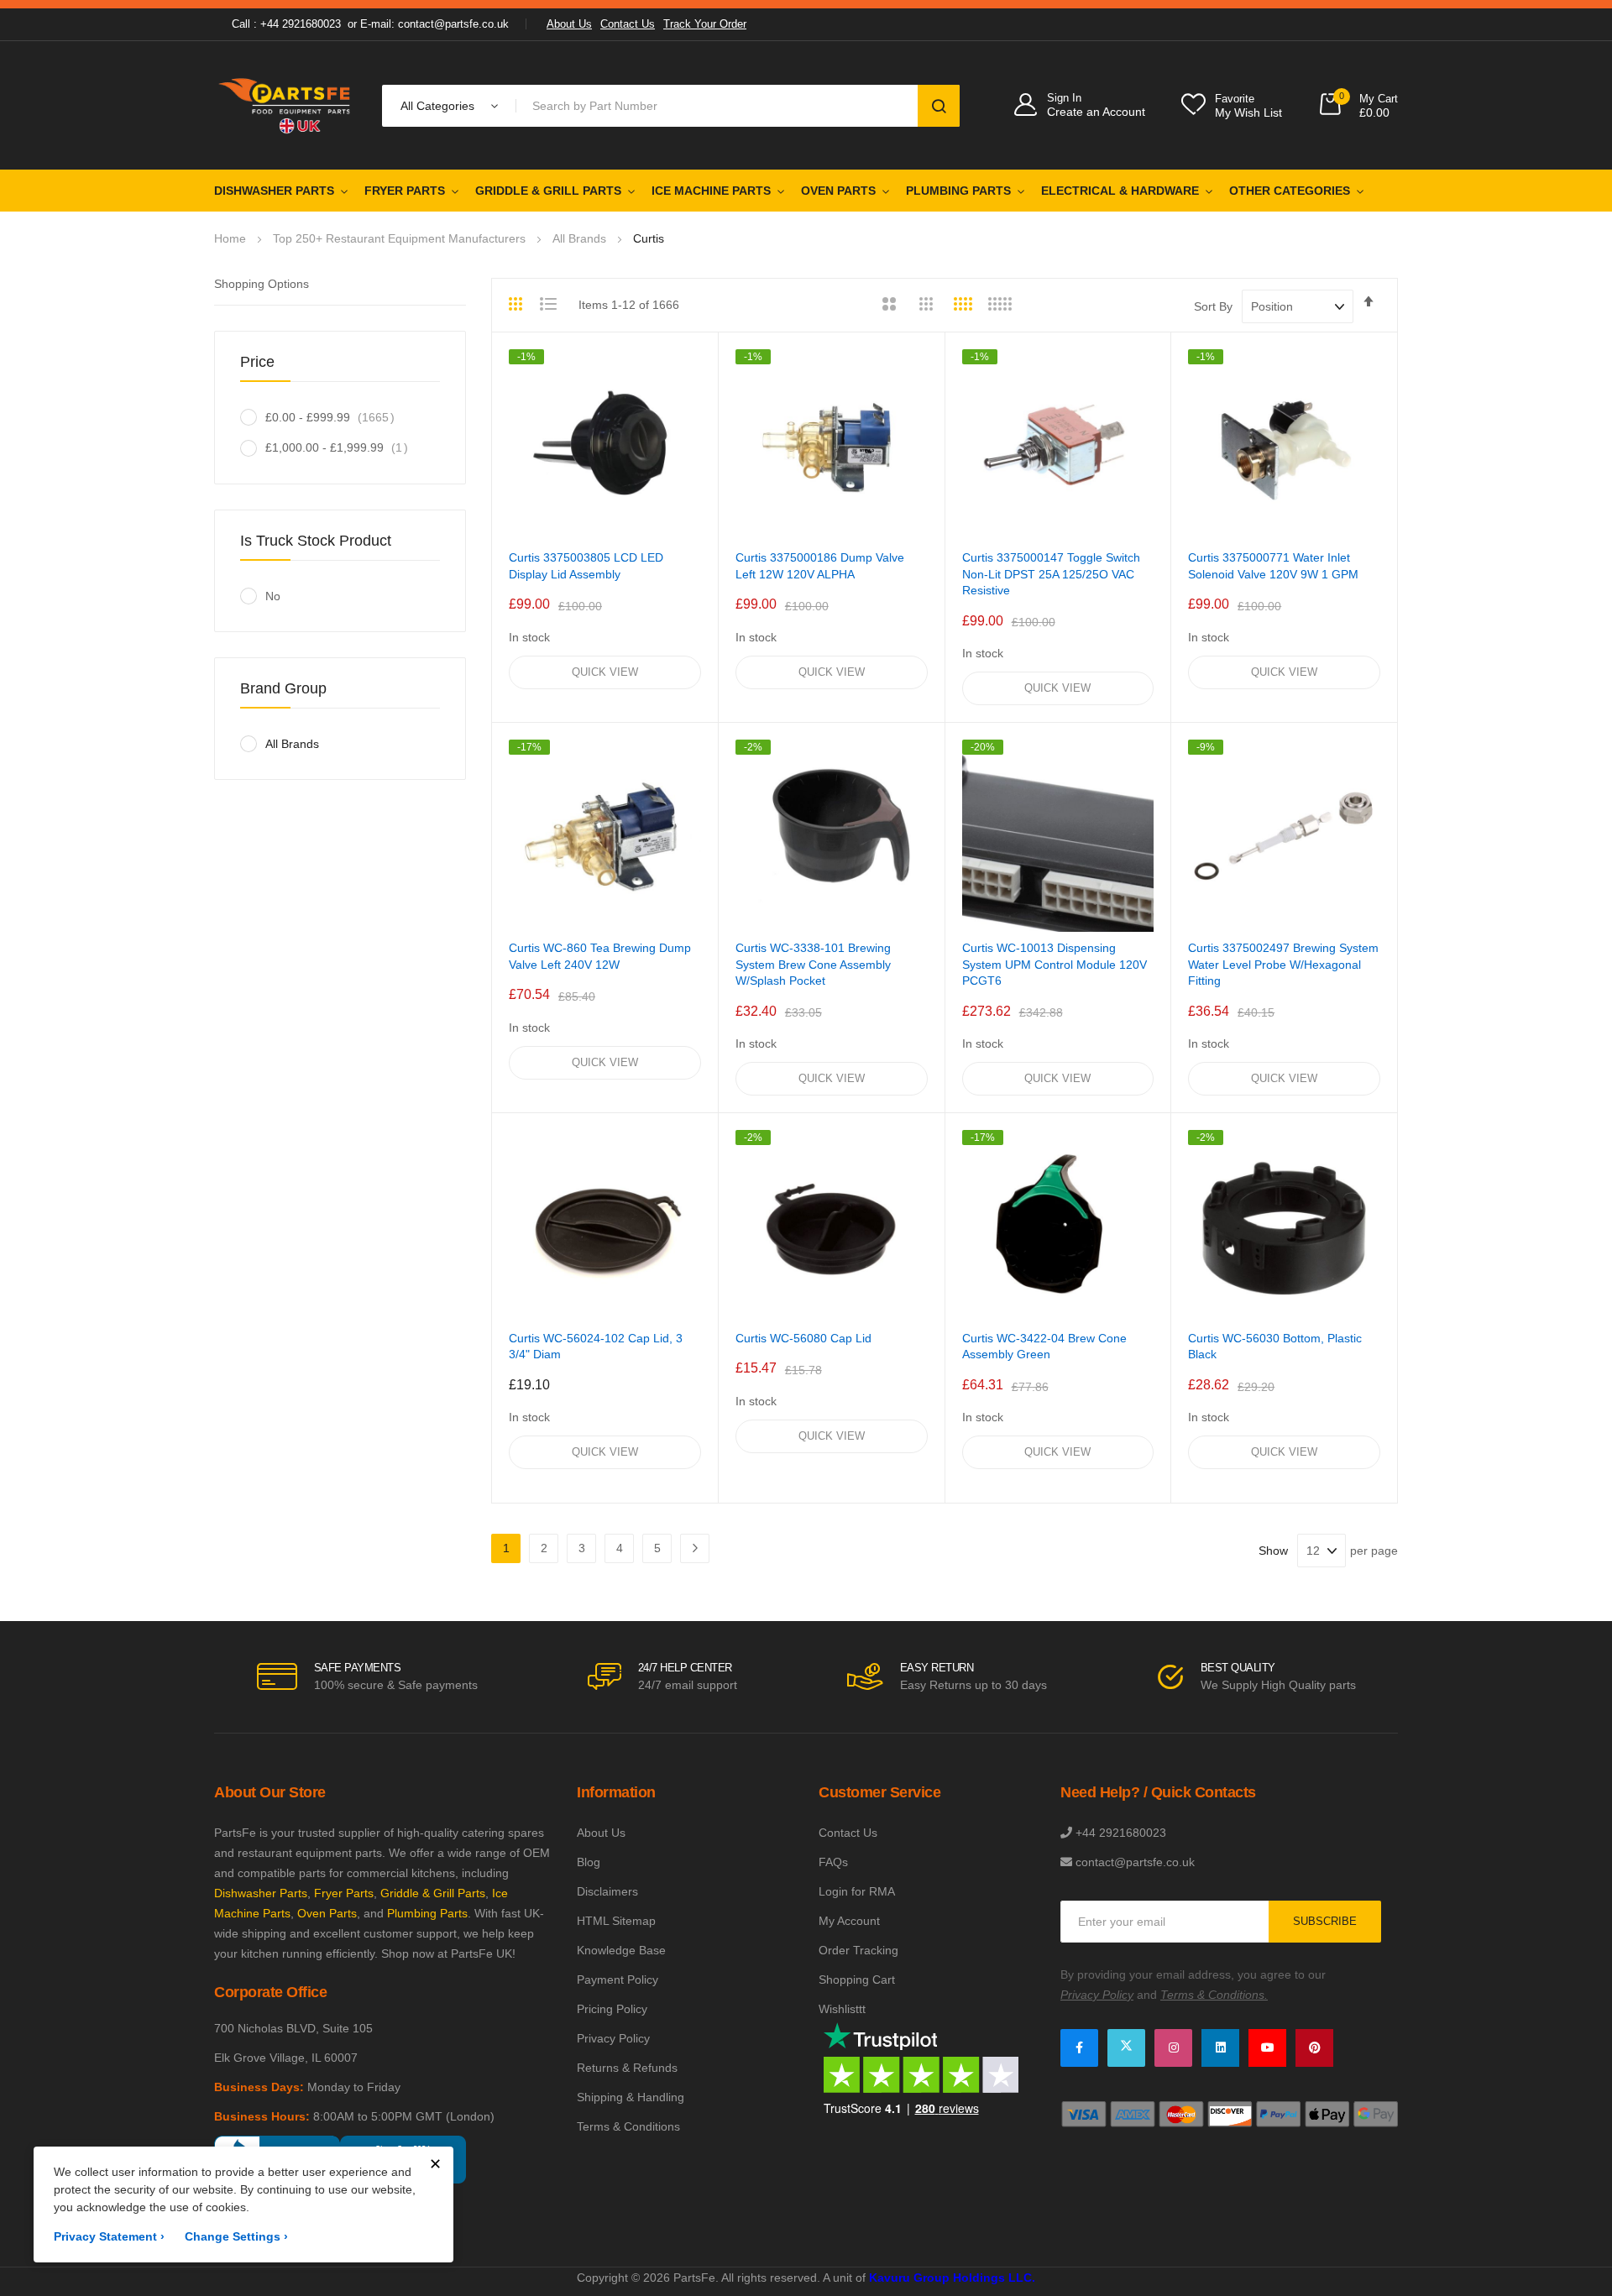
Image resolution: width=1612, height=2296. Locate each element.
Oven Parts (838, 191)
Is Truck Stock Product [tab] (316, 541)
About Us (569, 24)
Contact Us (628, 24)
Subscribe (1325, 1921)
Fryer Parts (405, 191)
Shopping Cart (857, 1980)
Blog (589, 1862)
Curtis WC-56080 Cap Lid (803, 1338)
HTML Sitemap (616, 1921)
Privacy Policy (613, 2038)
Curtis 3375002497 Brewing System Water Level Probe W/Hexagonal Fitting (1283, 964)
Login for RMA (857, 1891)
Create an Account (1096, 112)
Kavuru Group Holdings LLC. (952, 2278)
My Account (849, 1921)
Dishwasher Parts (274, 191)
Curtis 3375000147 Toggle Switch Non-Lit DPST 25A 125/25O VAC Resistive (1051, 574)
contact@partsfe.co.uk (1135, 1862)
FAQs (833, 1862)
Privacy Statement (109, 2236)
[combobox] (720, 106)
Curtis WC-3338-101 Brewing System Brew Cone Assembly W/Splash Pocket (813, 964)
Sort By (1213, 306)
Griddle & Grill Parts (548, 191)
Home (230, 238)
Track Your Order (705, 24)
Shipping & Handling (631, 2097)
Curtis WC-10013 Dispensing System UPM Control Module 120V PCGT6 (1055, 964)
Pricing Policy (612, 2009)
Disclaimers (607, 1891)
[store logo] (285, 105)
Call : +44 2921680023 (286, 24)
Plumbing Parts (958, 191)
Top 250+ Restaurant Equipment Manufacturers (401, 238)
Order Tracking (858, 1950)
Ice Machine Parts (711, 191)
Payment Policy (618, 1980)
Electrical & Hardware (1120, 191)
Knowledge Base (621, 1950)
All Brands (579, 238)
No (273, 596)
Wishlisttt (842, 2009)
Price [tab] (257, 362)
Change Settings (236, 2236)
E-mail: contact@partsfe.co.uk (434, 24)
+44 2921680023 (1121, 1833)
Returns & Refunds (627, 2068)
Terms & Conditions (628, 2126)
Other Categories (1290, 191)
